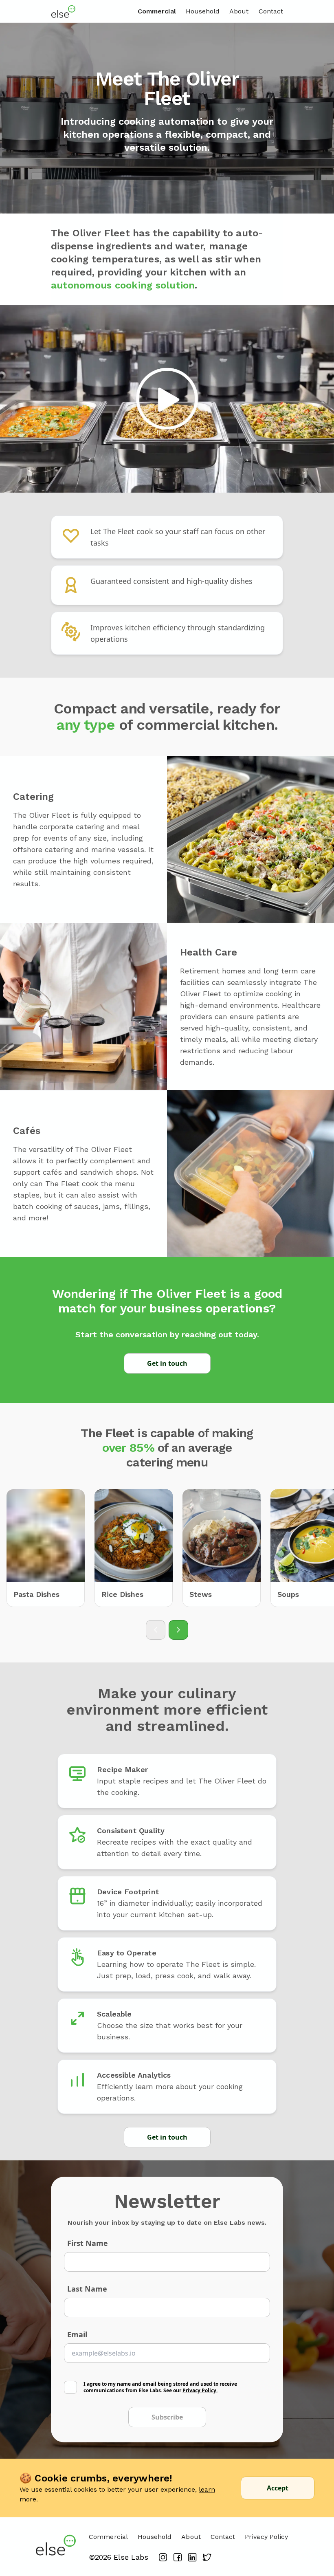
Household (203, 11)
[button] (167, 399)
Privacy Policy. (200, 2390)
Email (77, 2334)
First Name (88, 2243)
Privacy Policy (266, 2537)
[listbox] (167, 1548)
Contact (271, 11)
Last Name (87, 2289)
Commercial (157, 11)
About (239, 11)
